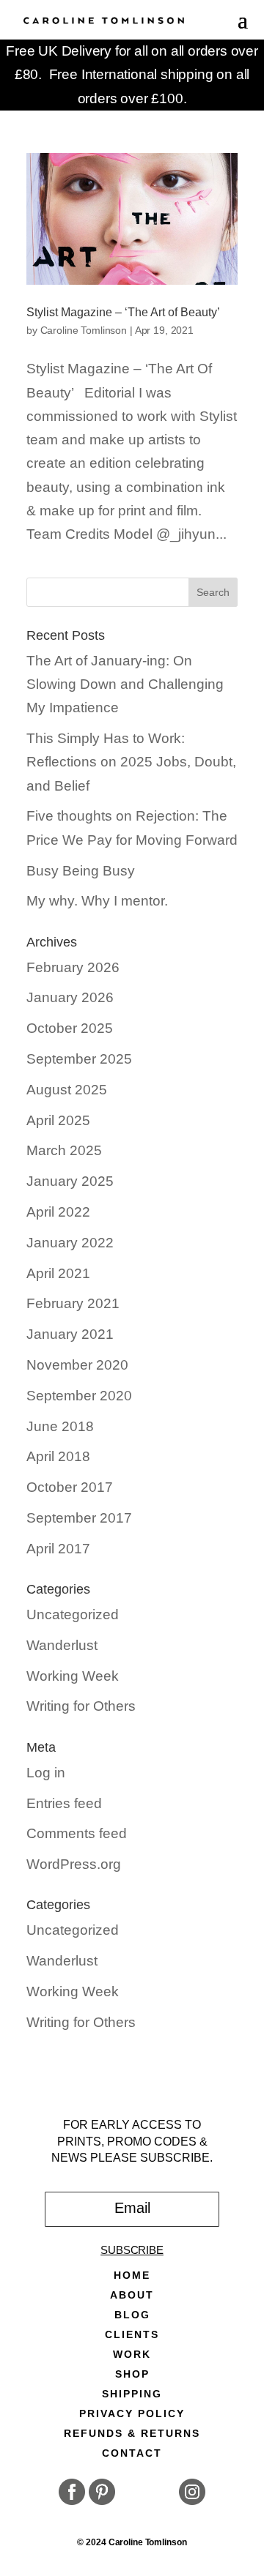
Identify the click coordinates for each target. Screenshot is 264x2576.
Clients (132, 2335)
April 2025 (58, 1120)
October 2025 (70, 1028)
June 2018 (60, 1426)
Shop (132, 2374)
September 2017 (79, 1518)
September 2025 (79, 1059)
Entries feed (64, 1803)
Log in (46, 1773)
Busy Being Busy (81, 871)
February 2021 (73, 1303)
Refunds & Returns (132, 2434)
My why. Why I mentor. (97, 901)
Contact (132, 2453)
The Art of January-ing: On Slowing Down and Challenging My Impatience (125, 684)
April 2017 (58, 1549)
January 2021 (70, 1334)
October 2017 (70, 1487)
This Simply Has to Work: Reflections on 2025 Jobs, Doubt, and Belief (131, 762)
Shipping (132, 2394)
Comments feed (77, 1833)
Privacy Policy (132, 2414)
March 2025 (64, 1150)
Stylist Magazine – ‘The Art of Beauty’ (123, 312)
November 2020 (77, 1365)
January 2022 (70, 1243)
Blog (132, 2315)
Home (132, 2276)
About (132, 2295)
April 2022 (58, 1212)
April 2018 (58, 1456)
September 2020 (79, 1396)
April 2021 (58, 1273)
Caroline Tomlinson (84, 330)
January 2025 (70, 1181)
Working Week (73, 1676)
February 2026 (73, 967)
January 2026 (70, 997)
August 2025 (67, 1090)
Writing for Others (81, 1706)
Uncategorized (73, 1614)
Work (132, 2355)
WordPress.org (74, 1864)
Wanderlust (62, 1645)
